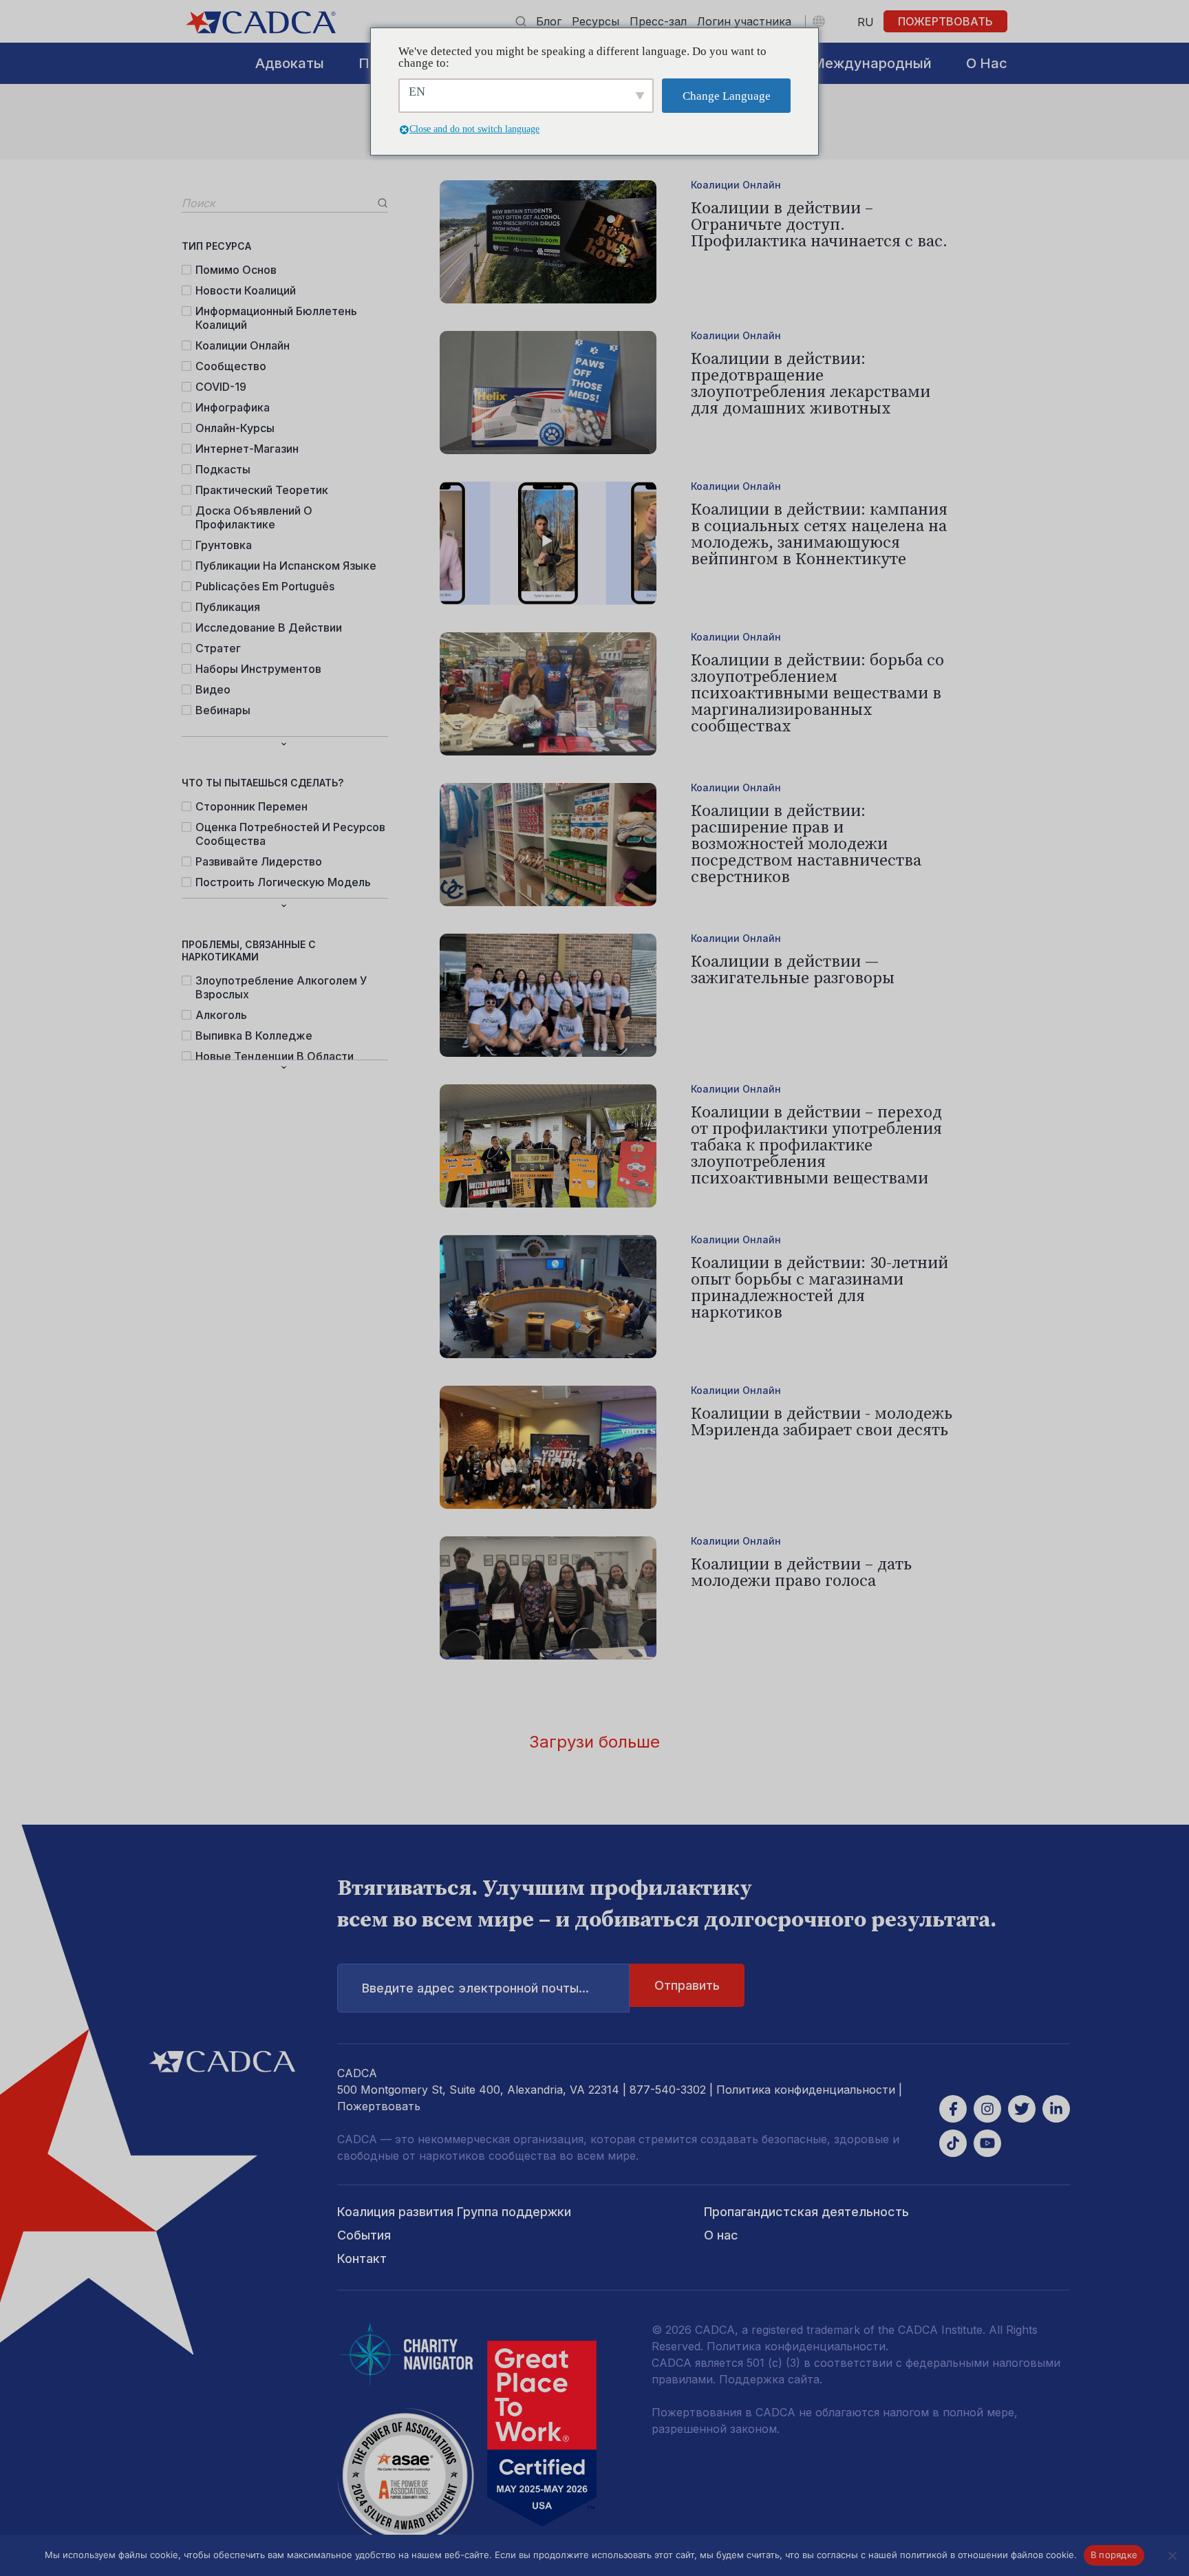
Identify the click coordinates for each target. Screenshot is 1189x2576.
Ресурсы (596, 21)
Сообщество (231, 366)
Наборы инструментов (258, 669)
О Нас (987, 63)
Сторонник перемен (251, 806)
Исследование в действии (269, 627)
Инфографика (233, 407)
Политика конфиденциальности (806, 2090)
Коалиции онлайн (243, 345)
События (364, 2235)
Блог (549, 21)
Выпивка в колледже (254, 1035)
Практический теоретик (262, 490)
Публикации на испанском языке (286, 566)
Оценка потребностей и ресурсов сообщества (290, 834)
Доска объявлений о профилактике (254, 517)
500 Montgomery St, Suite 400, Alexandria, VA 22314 (478, 2090)
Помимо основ (236, 270)
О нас (721, 2235)
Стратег (218, 648)
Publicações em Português (265, 586)
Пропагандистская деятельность (806, 2212)
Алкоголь (221, 1015)
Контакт (362, 2258)
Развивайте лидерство (259, 861)
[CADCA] (261, 22)
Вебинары (223, 710)
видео (213, 689)
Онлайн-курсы (235, 428)
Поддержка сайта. (771, 2379)
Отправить (687, 1985)
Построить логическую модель (283, 882)
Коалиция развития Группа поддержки (454, 2212)
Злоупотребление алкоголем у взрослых (281, 987)
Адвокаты (290, 63)
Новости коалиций (246, 290)
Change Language (727, 96)
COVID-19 (221, 387)
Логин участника (744, 21)
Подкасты (223, 469)
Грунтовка (224, 545)
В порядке (1114, 2555)
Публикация (228, 607)
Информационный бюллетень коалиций (276, 318)
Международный (872, 63)
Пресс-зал (658, 21)
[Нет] (1172, 2555)
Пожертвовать (945, 21)
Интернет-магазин (247, 449)
